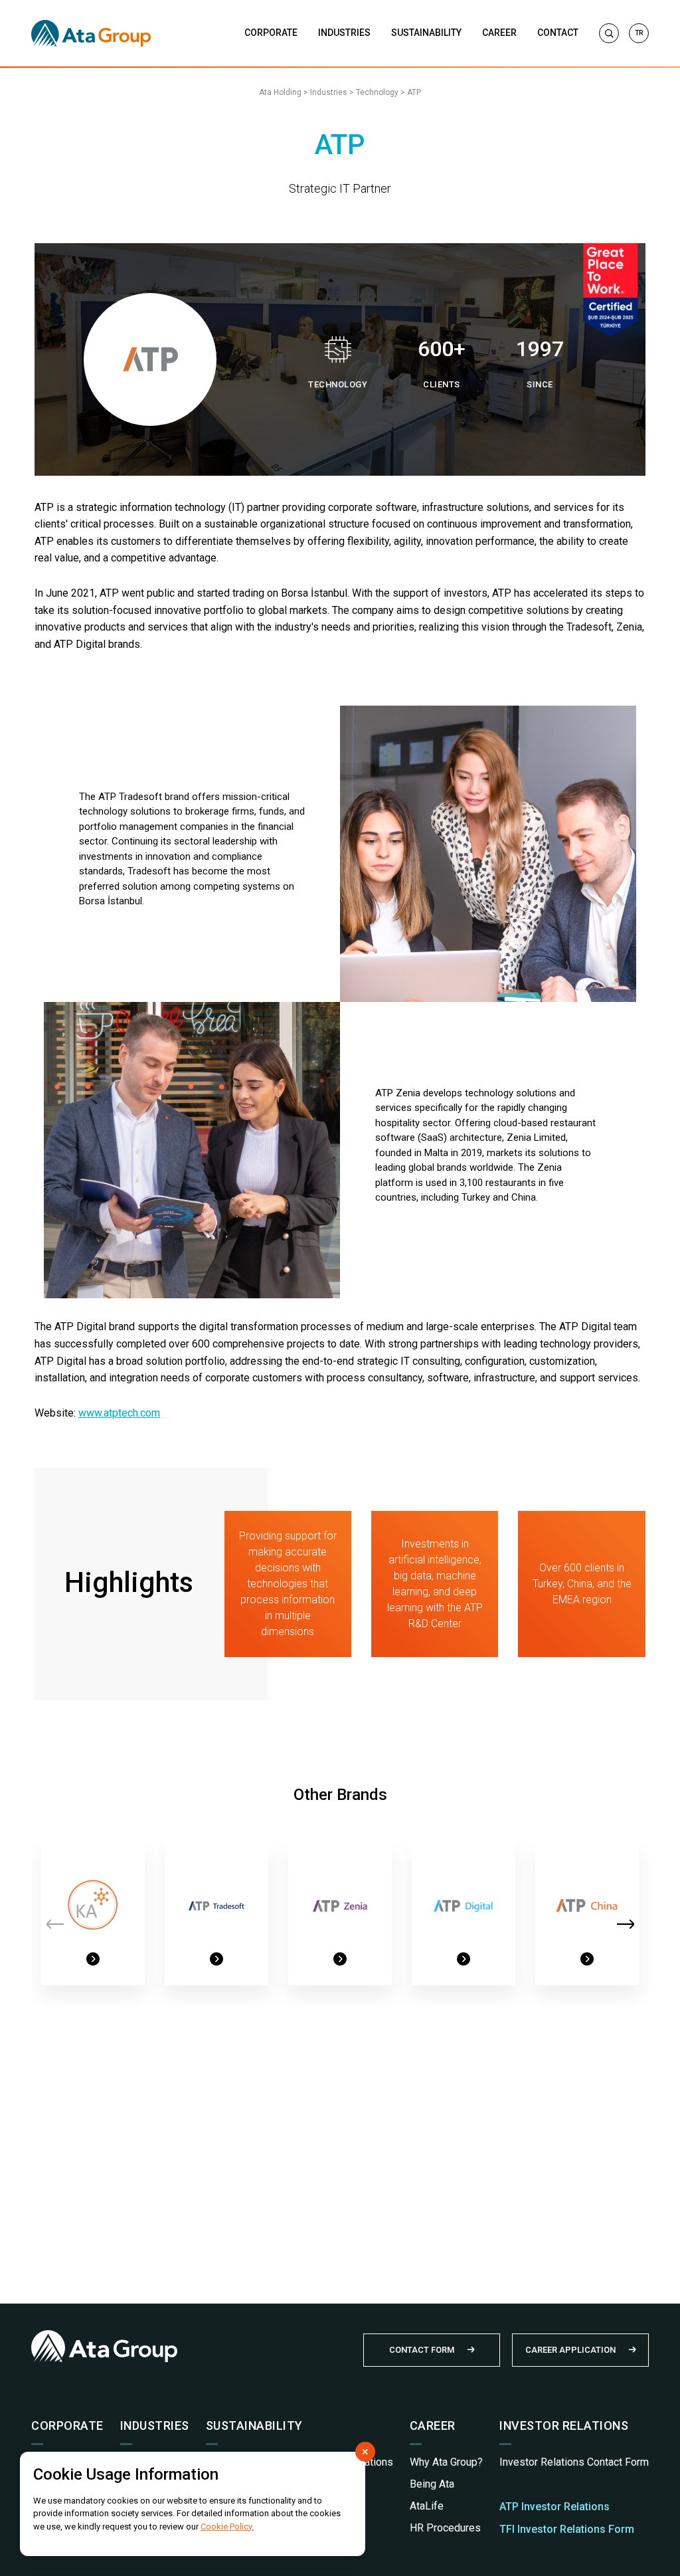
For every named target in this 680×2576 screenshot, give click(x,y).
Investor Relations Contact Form (574, 2462)
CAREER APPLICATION (570, 2350)
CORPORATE (271, 33)
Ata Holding (280, 92)
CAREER (499, 33)
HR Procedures (445, 2528)
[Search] (609, 33)
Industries (329, 92)
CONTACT (558, 33)
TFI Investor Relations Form (567, 2529)
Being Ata (432, 2484)
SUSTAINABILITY (426, 33)
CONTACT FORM (422, 2350)
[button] (625, 1924)
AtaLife (427, 2506)
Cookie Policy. (227, 2526)
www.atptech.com (119, 1413)
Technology (377, 92)
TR (639, 33)
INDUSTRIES (344, 33)
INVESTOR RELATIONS (564, 2426)
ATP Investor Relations (554, 2507)
